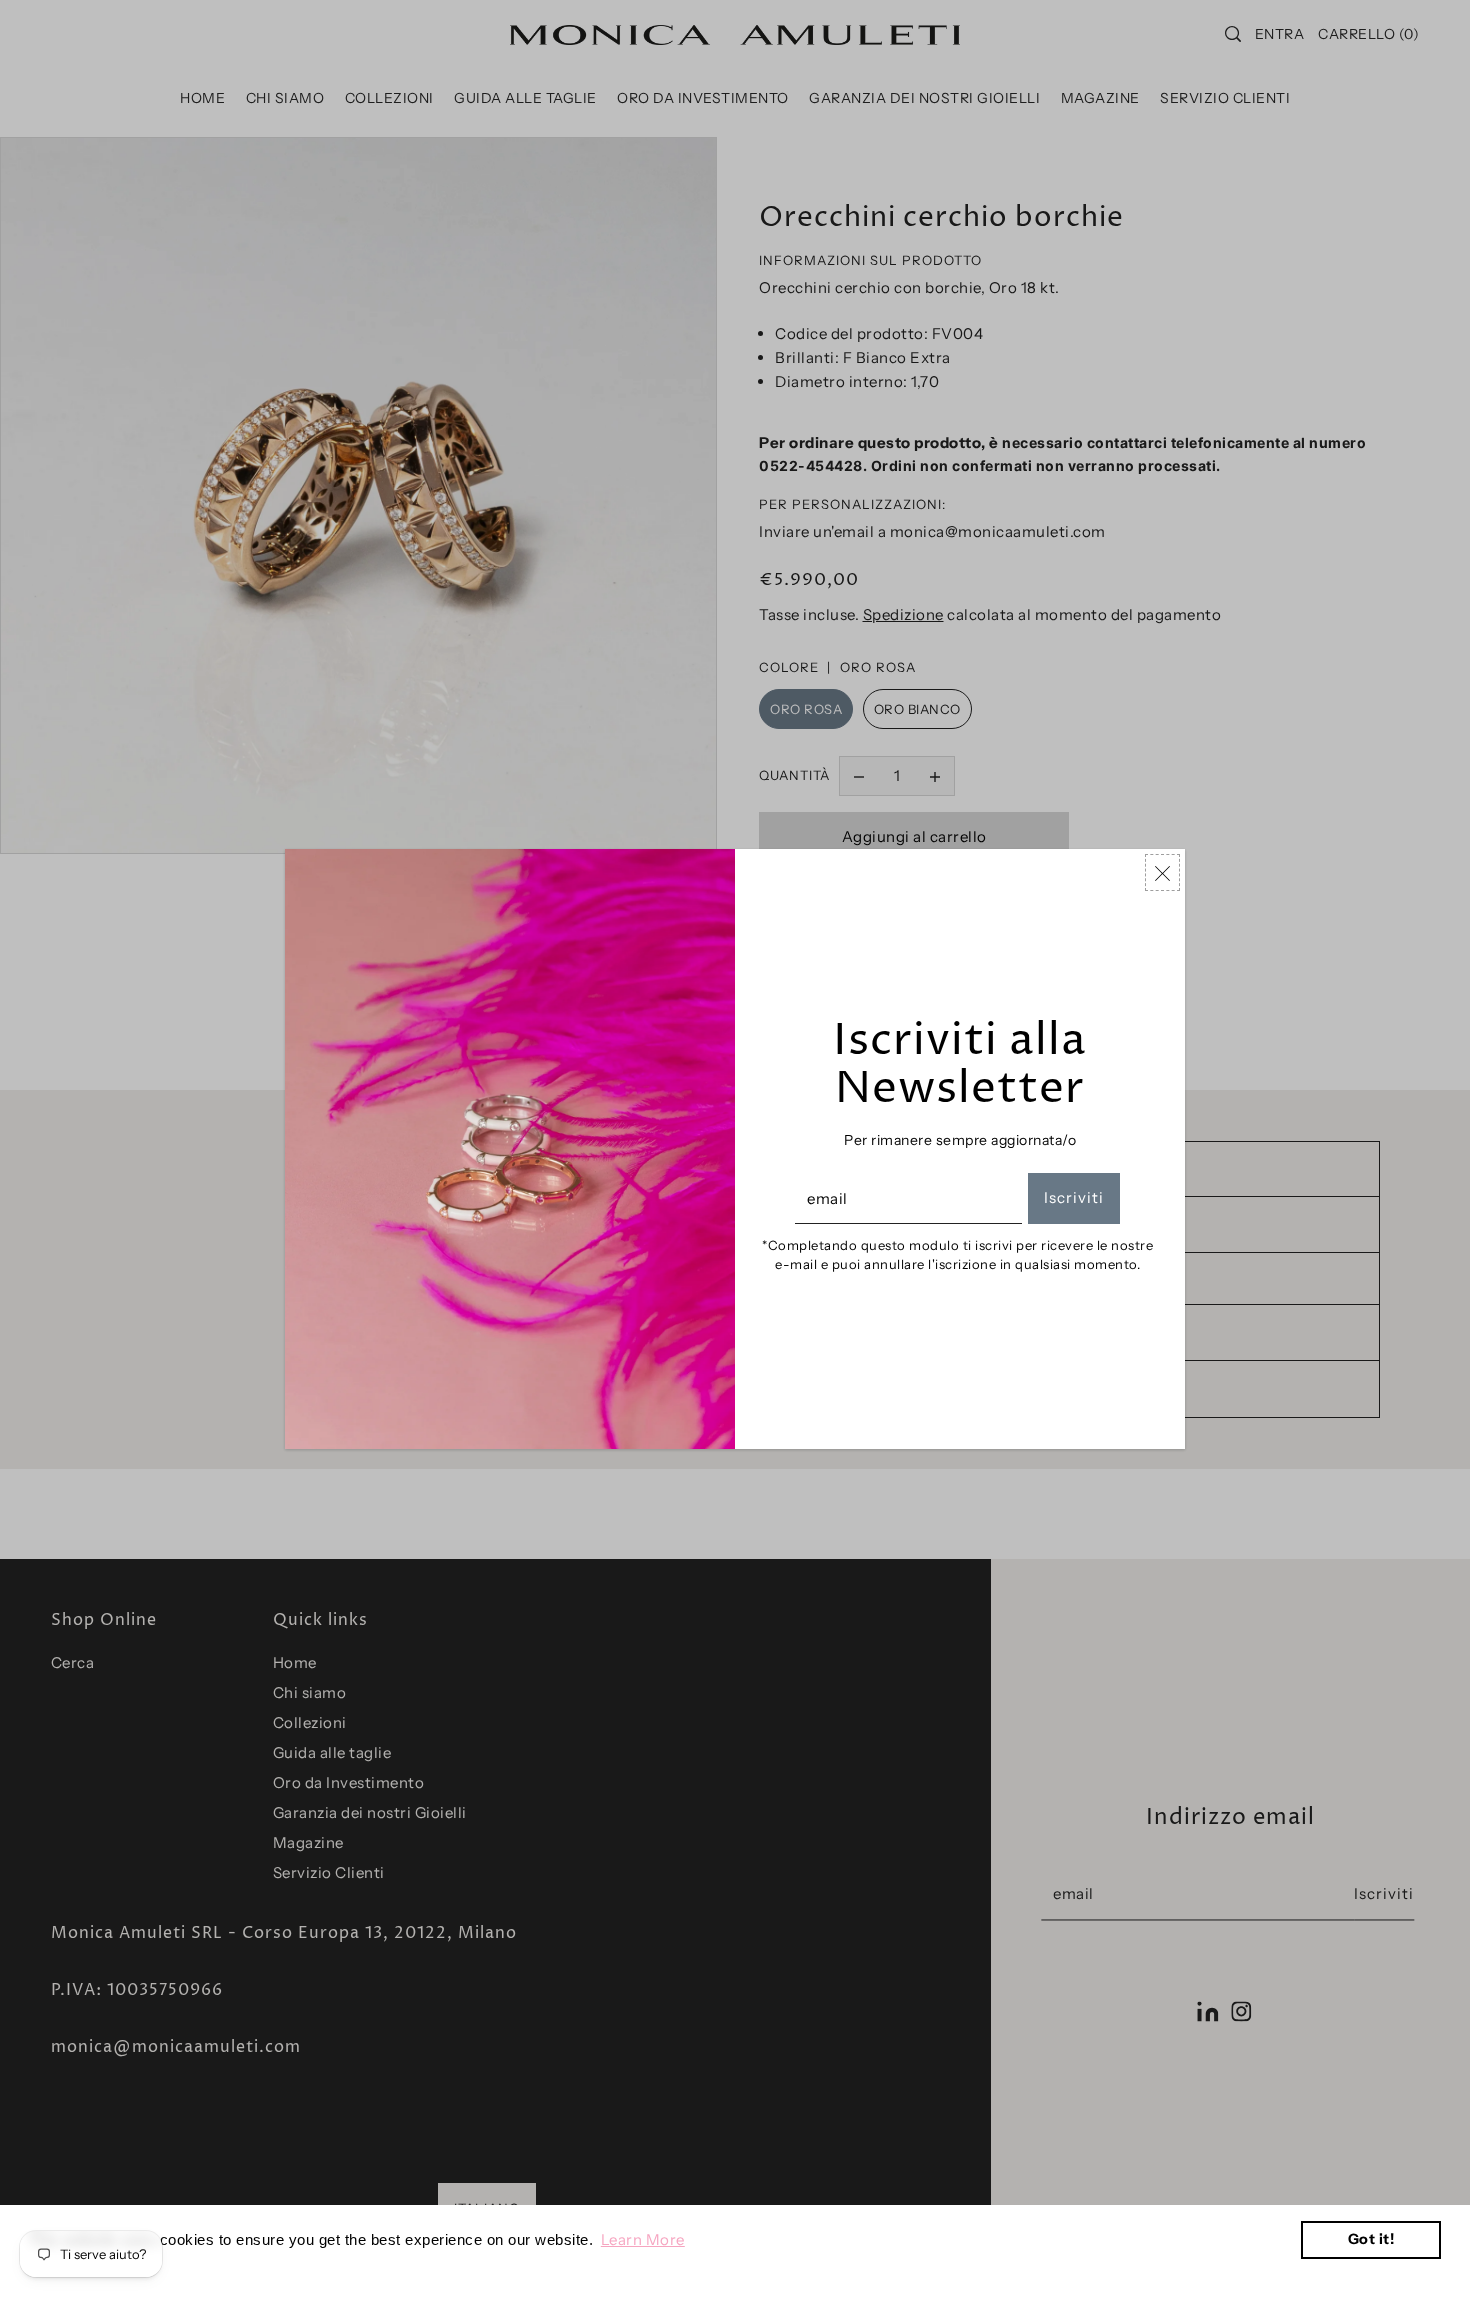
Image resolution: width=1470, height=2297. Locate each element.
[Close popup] (1162, 872)
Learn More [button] (643, 2239)
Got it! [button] (1371, 2239)
